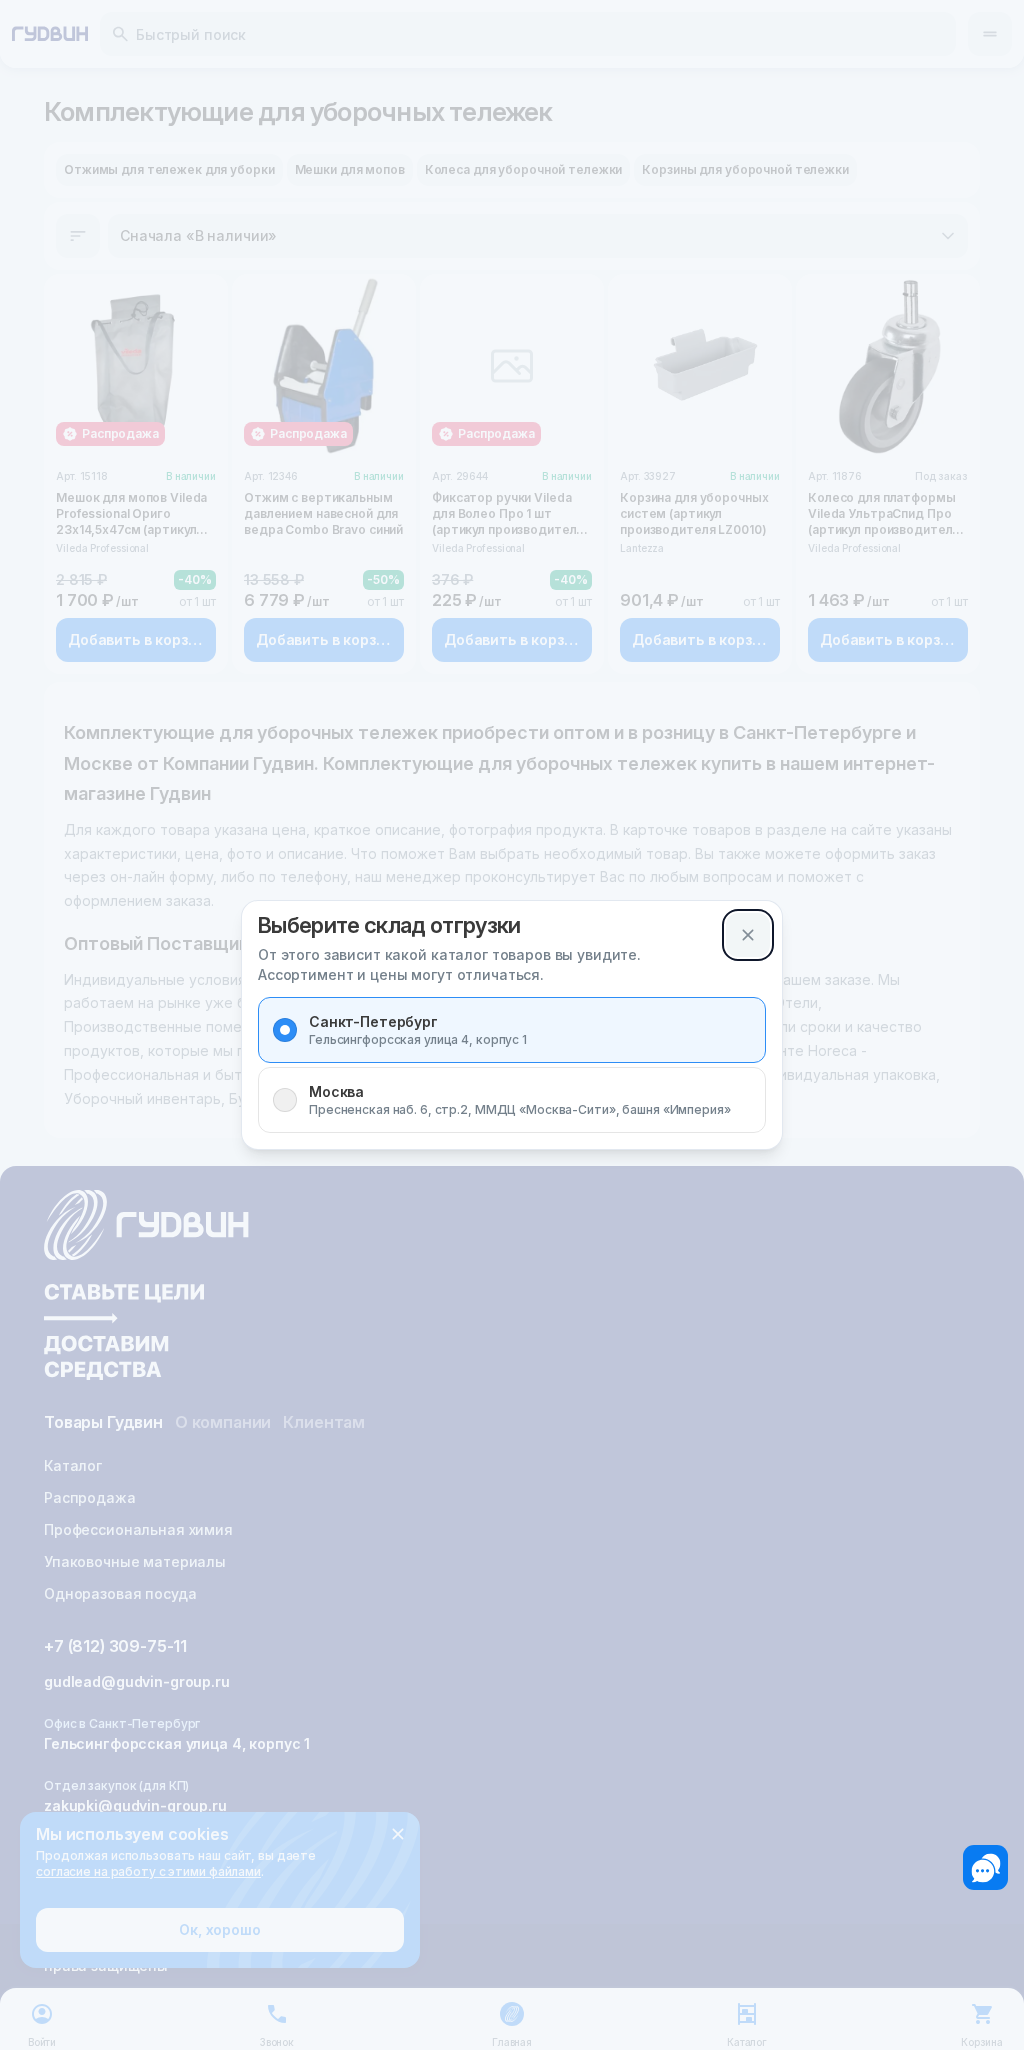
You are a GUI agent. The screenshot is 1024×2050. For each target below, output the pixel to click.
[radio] (285, 1030)
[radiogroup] (512, 1065)
